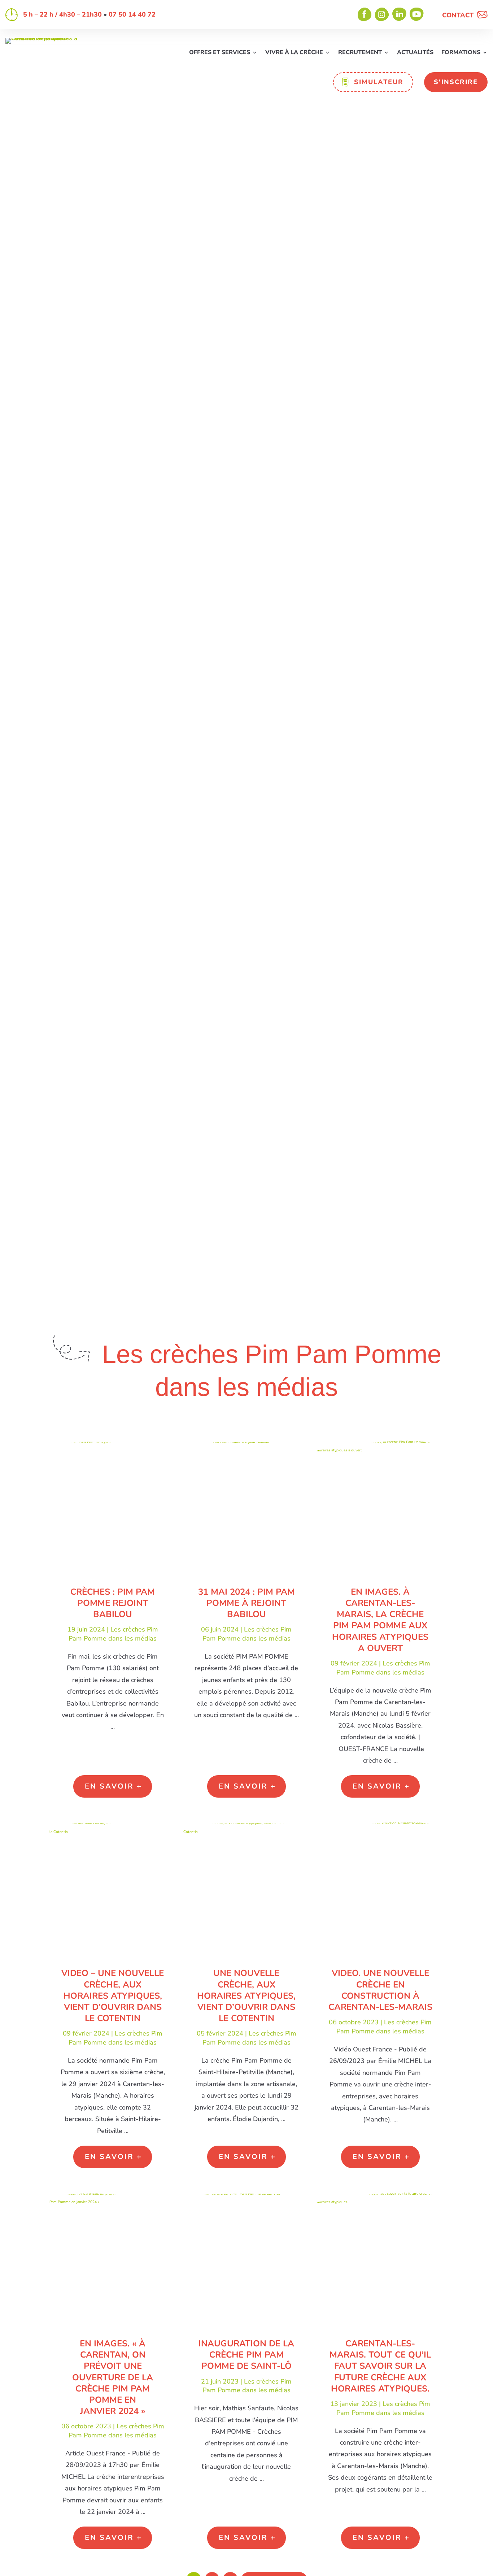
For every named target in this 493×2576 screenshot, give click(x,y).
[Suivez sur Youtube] (417, 14)
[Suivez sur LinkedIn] (400, 14)
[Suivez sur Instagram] (382, 14)
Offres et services (220, 53)
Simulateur (379, 82)
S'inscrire (456, 82)
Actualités (415, 53)
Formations (461, 53)
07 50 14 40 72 (132, 14)
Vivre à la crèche (294, 53)
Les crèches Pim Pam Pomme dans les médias (113, 1634)
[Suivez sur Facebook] (365, 14)
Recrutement (360, 53)
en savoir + (114, 1786)
